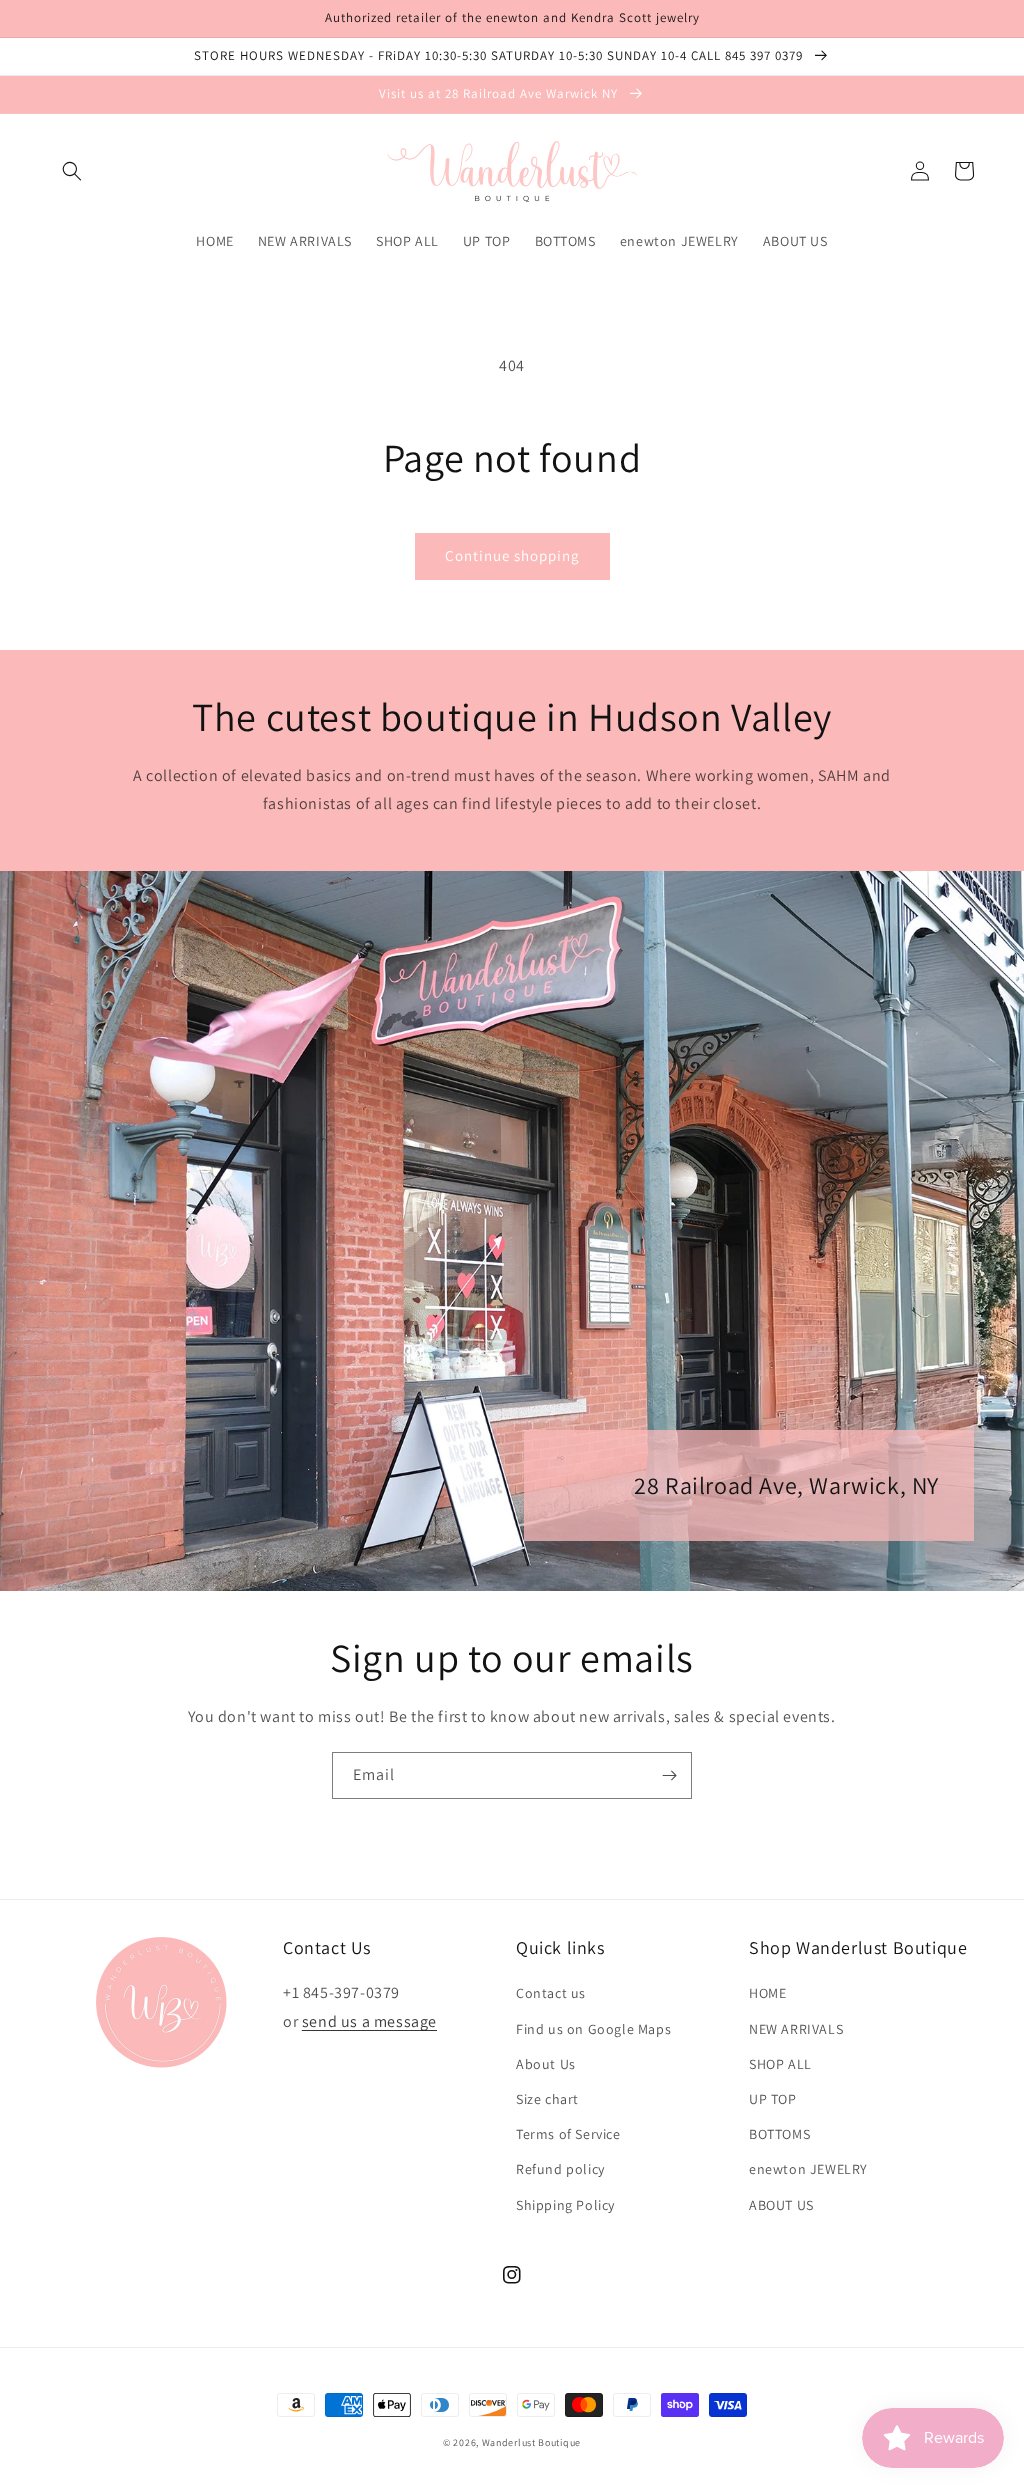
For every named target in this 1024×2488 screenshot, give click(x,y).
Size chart (547, 2099)
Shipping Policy (565, 2205)
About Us (546, 2064)
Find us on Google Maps (593, 2029)
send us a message (369, 2021)
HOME (767, 1993)
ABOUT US (781, 2205)
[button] (72, 171)
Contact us (551, 1993)
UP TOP (773, 2099)
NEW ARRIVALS (796, 2029)
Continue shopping (512, 555)
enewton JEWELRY (808, 2169)
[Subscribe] (669, 1775)
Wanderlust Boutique (531, 2442)
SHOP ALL (780, 2064)
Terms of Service (568, 2134)
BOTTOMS (779, 2134)
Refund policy (560, 2169)
